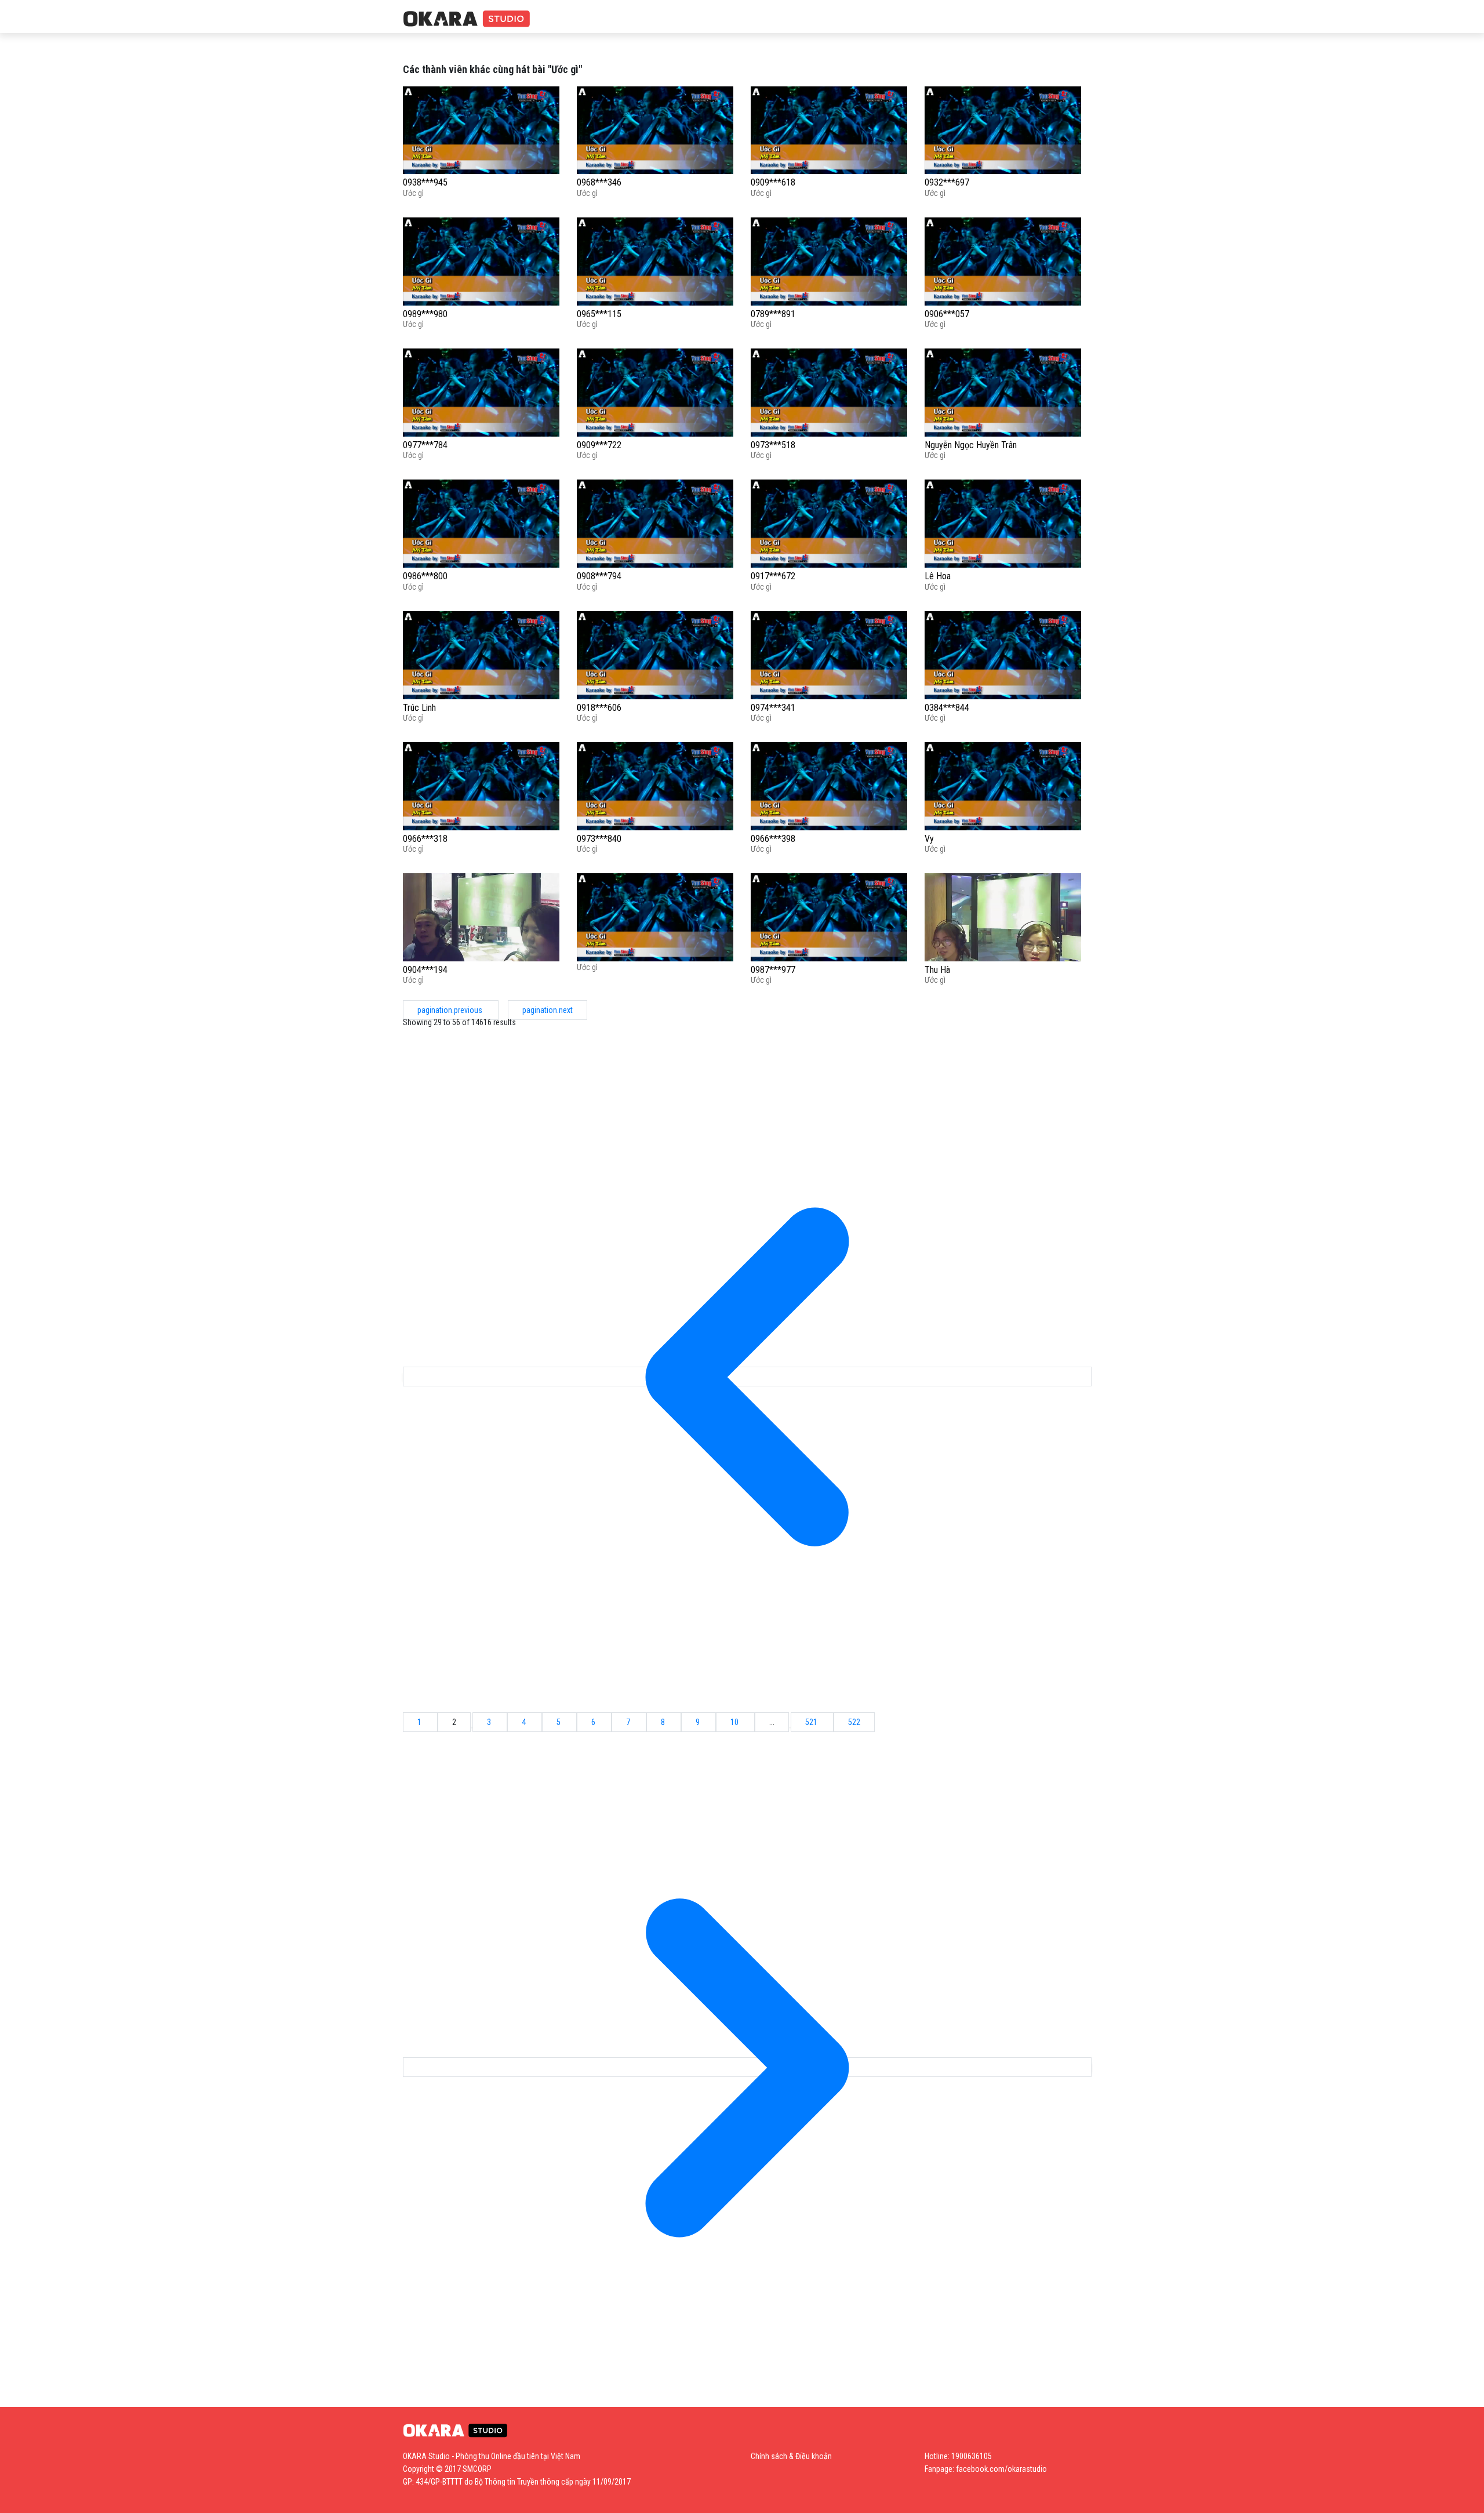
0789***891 (773, 314)
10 (735, 1722)
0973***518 (773, 445)
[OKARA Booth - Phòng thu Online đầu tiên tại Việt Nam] (467, 19)
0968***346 (599, 182)
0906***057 (947, 314)
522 (854, 1722)
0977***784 (425, 445)
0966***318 (425, 839)
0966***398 (773, 839)
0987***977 (773, 970)
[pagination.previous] (747, 1377)
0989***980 (425, 314)
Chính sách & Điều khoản (791, 2456)
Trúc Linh (419, 708)
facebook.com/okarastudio (1001, 2469)
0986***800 (425, 576)
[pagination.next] (747, 2067)
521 (812, 1722)
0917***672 (773, 576)
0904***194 (425, 970)
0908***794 (599, 576)
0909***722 (599, 445)
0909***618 (773, 182)
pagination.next (548, 1010)
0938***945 (425, 182)
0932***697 (947, 182)
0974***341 (773, 708)
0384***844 (947, 708)
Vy (929, 839)
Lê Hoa (938, 576)
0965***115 (599, 314)
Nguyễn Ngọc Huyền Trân (971, 445)
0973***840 (599, 839)
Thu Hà (937, 970)
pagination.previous (451, 1010)
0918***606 (599, 708)
